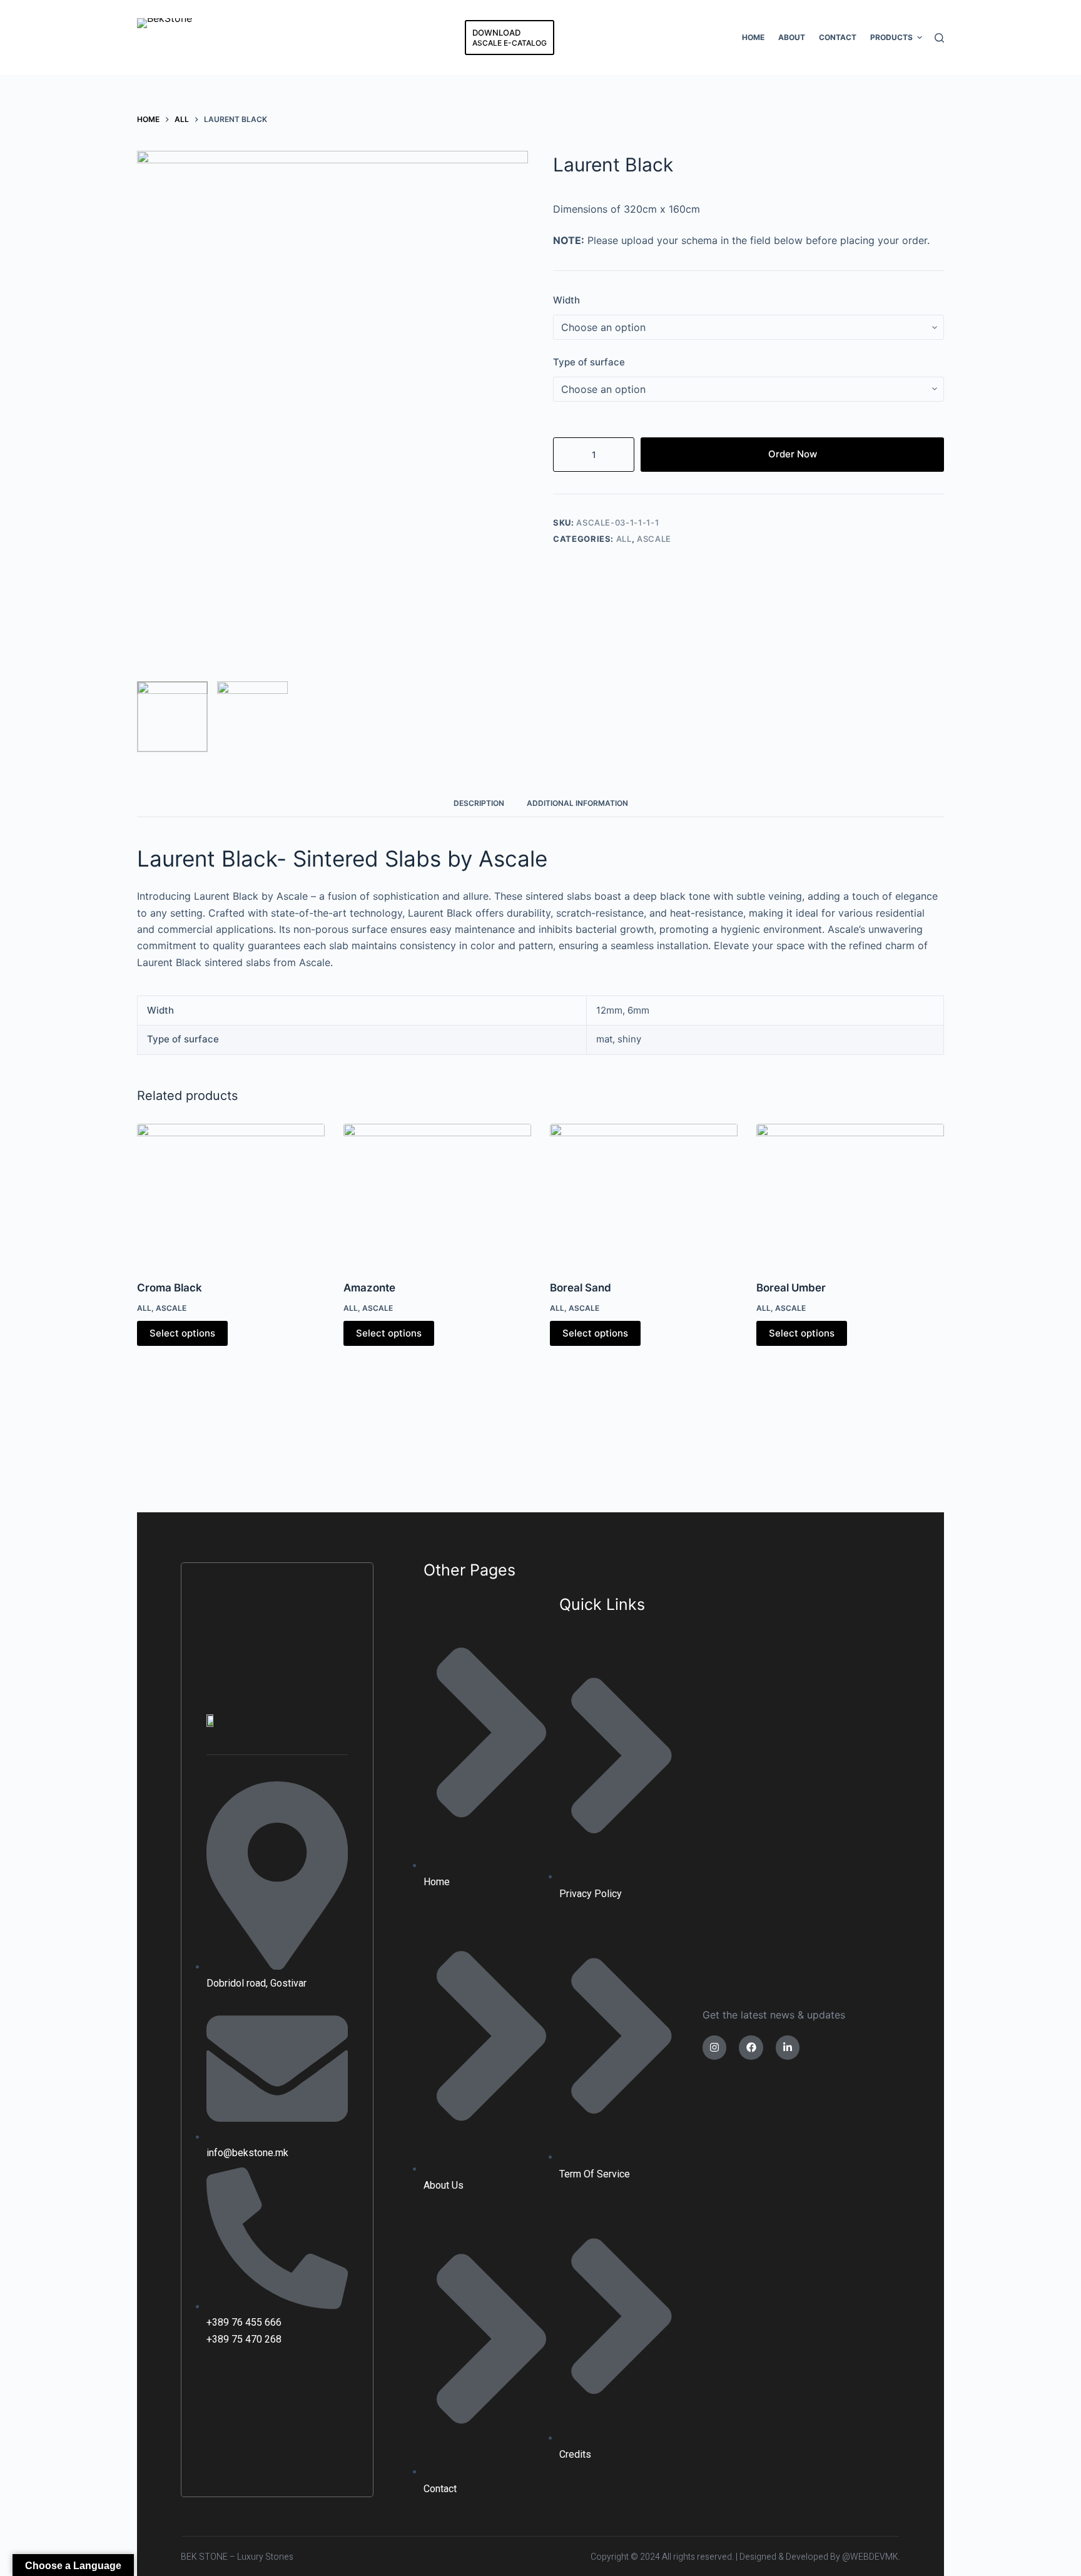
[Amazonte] (437, 1194)
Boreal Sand (581, 1288)
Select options (182, 1333)
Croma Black (170, 1288)
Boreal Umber (791, 1288)
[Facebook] (751, 2047)
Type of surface (589, 362)
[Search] (939, 38)
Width (566, 300)
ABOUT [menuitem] (792, 37)
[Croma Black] (231, 1194)
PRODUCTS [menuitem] (891, 37)
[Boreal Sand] (644, 1194)
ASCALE (654, 539)
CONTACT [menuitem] (838, 37)
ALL (624, 539)
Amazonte (369, 1288)
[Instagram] (714, 2047)
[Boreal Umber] (850, 1194)
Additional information (577, 803)
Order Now (793, 454)
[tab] (479, 803)
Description (479, 803)
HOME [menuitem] (753, 37)
